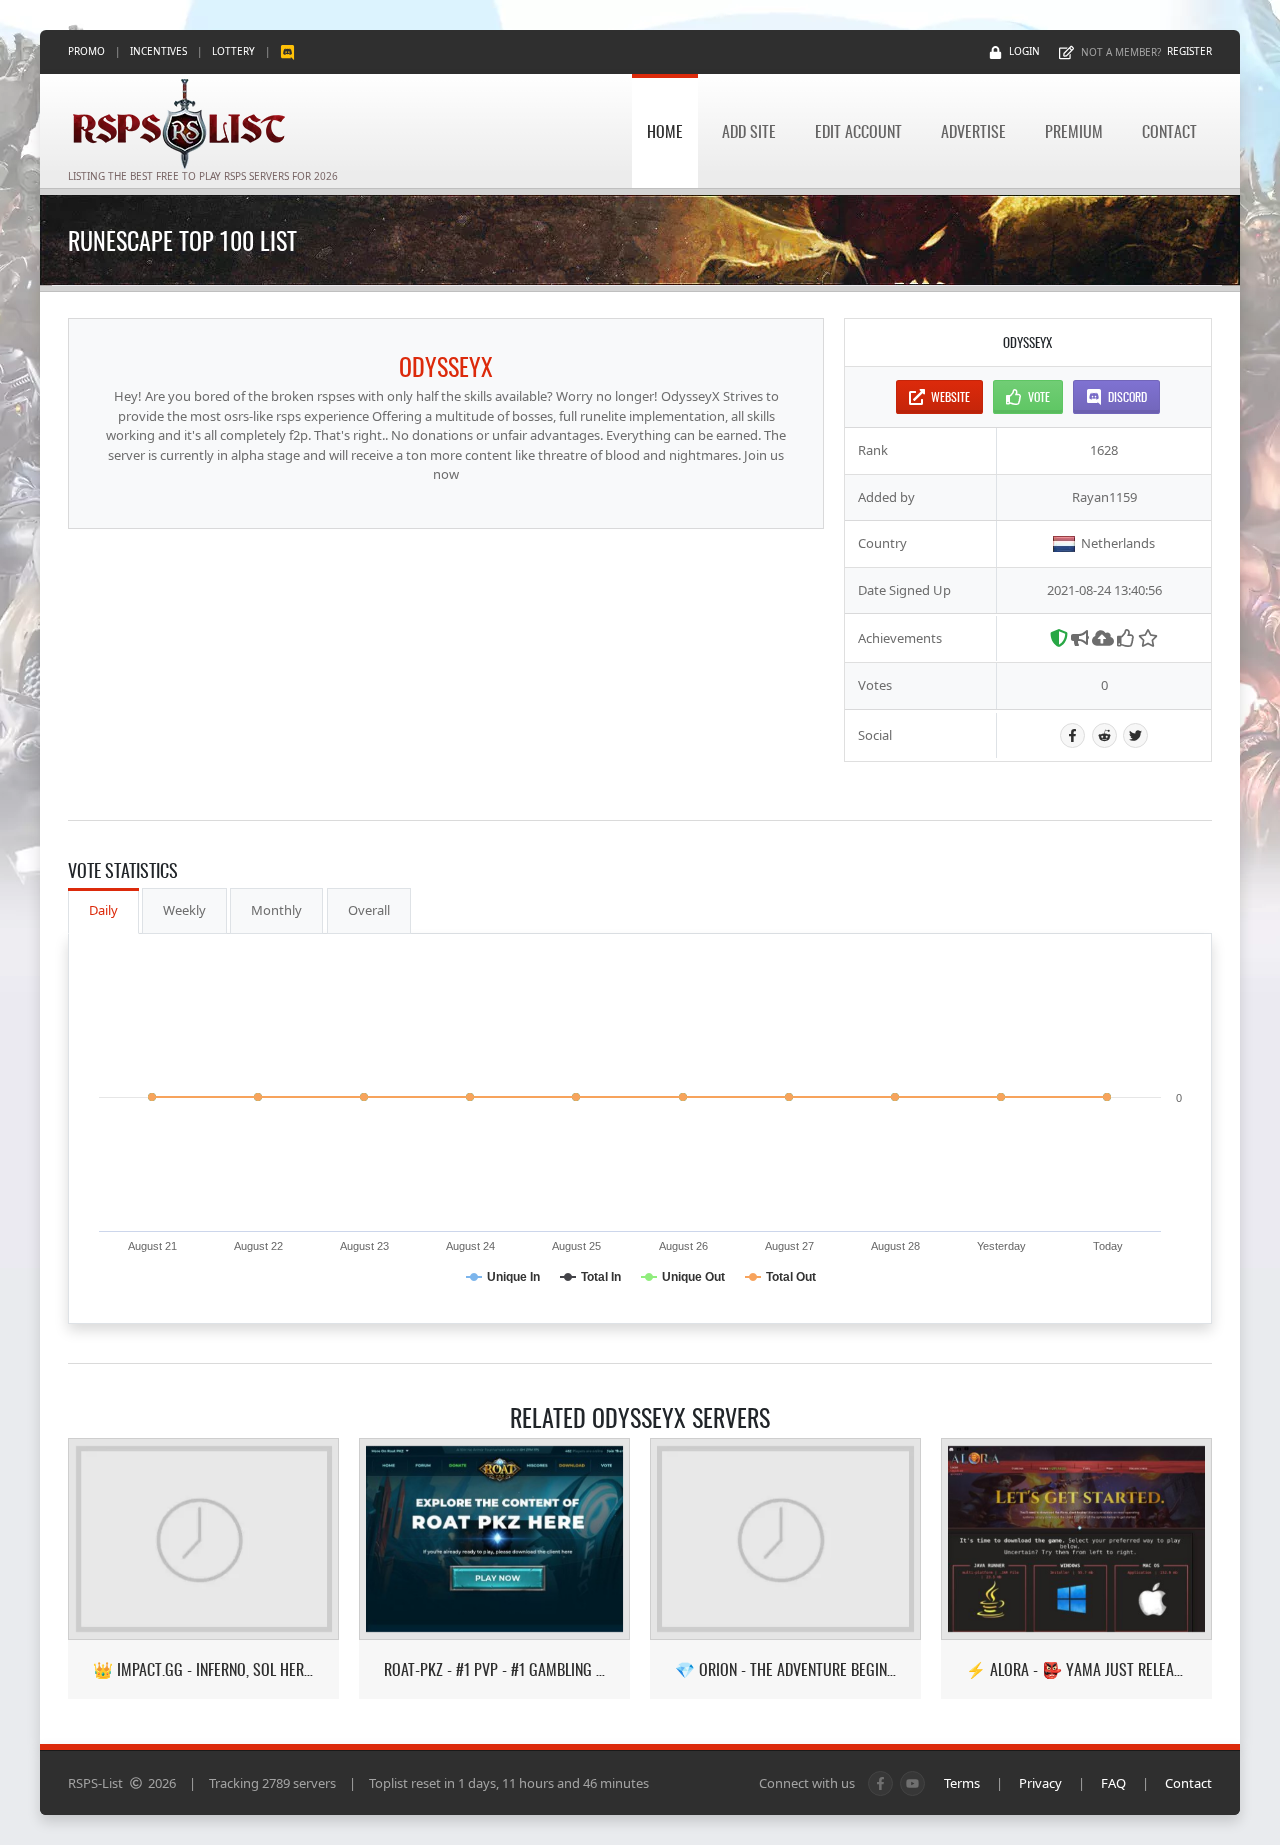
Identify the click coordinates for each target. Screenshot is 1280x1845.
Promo (86, 51)
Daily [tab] (103, 910)
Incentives (158, 51)
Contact (1169, 131)
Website (950, 396)
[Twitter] (1135, 735)
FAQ (1113, 1783)
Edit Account (858, 131)
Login (1024, 51)
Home (665, 131)
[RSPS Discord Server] (287, 51)
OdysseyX (446, 366)
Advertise (973, 131)
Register (1189, 51)
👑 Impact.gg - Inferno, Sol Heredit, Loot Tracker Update (203, 1669)
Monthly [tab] (276, 910)
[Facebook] (1072, 735)
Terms (962, 1783)
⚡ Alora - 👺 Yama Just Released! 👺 (1076, 1669)
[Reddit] (1104, 735)
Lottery (233, 51)
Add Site (749, 131)
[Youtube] (912, 1783)
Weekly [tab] (184, 910)
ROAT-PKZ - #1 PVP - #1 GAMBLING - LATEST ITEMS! (494, 1669)
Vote (1039, 396)
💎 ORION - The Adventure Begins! (785, 1669)
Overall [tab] (369, 910)
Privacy (1040, 1783)
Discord (1127, 396)
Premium (1074, 131)
